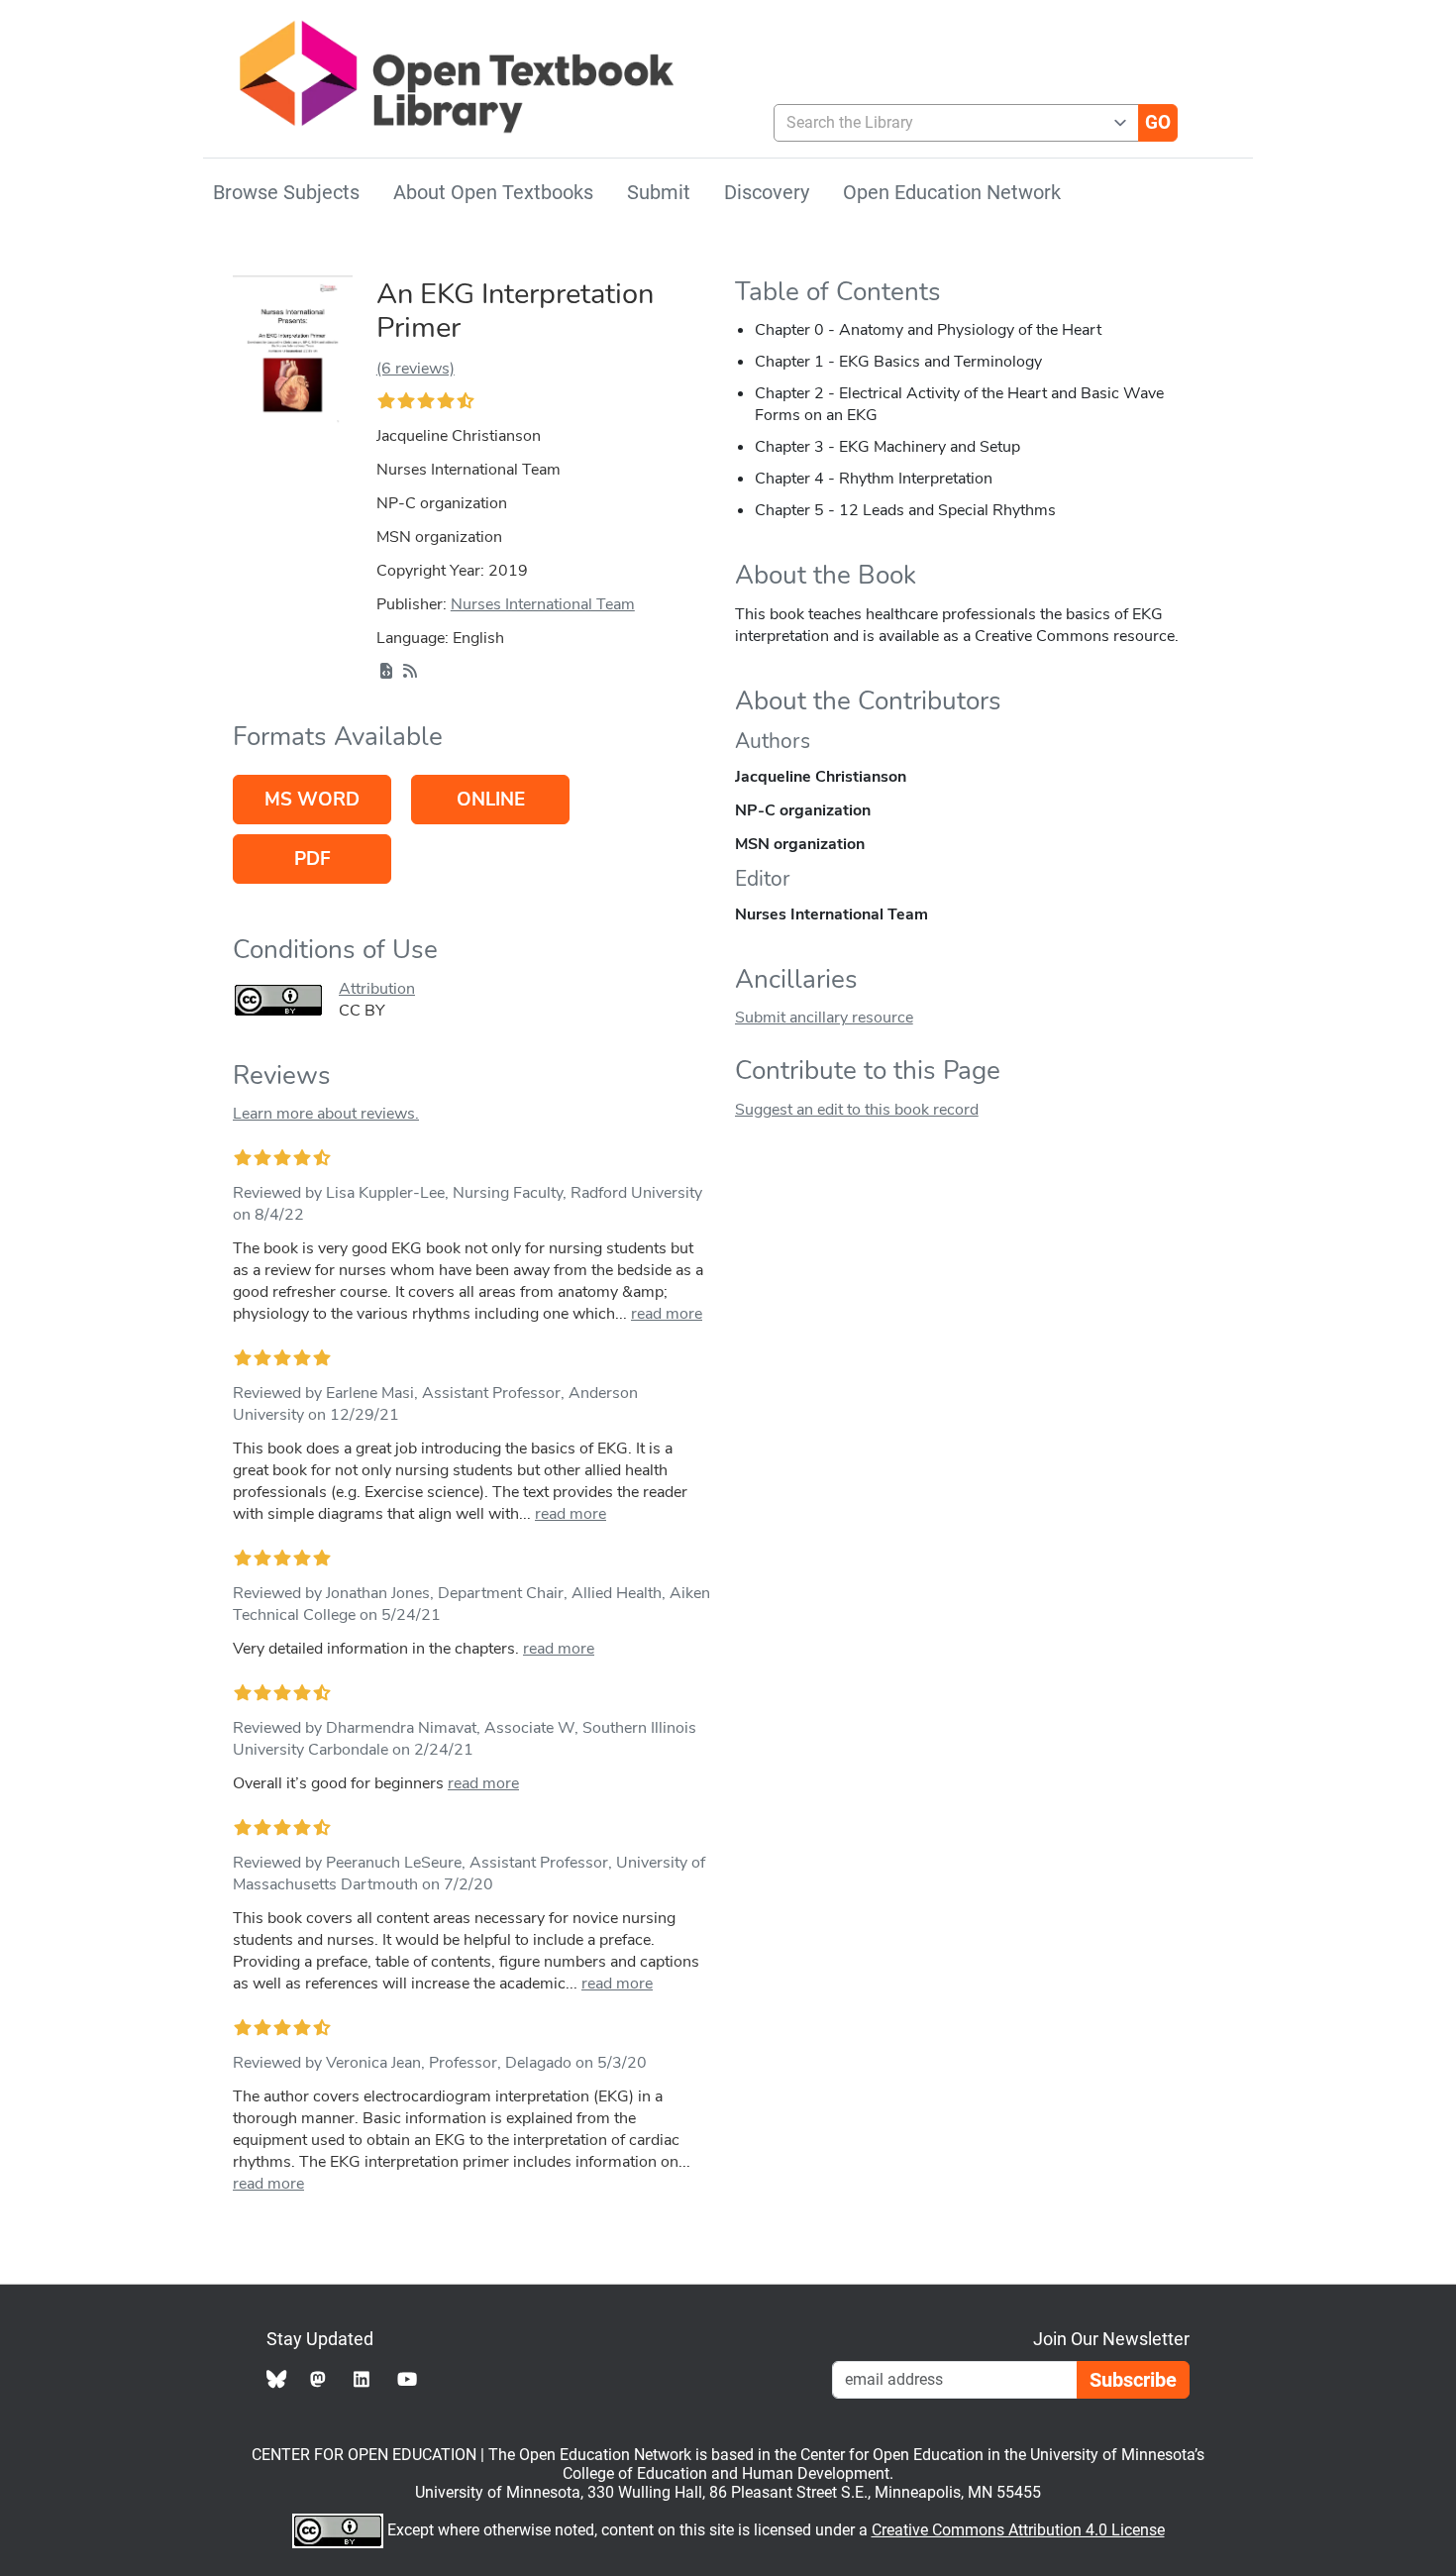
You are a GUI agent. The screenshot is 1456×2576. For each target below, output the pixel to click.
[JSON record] (386, 672)
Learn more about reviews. (326, 1114)
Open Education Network (952, 192)
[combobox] (948, 123)
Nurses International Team (543, 604)
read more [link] (667, 1314)
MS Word (312, 800)
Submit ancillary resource (824, 1018)
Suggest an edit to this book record (857, 1110)
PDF (312, 859)
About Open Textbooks (493, 192)
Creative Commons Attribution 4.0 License (1018, 2530)
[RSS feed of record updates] (410, 672)
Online (491, 800)
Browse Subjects (286, 192)
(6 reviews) (416, 369)
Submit (659, 192)
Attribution (377, 989)
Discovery (767, 192)
